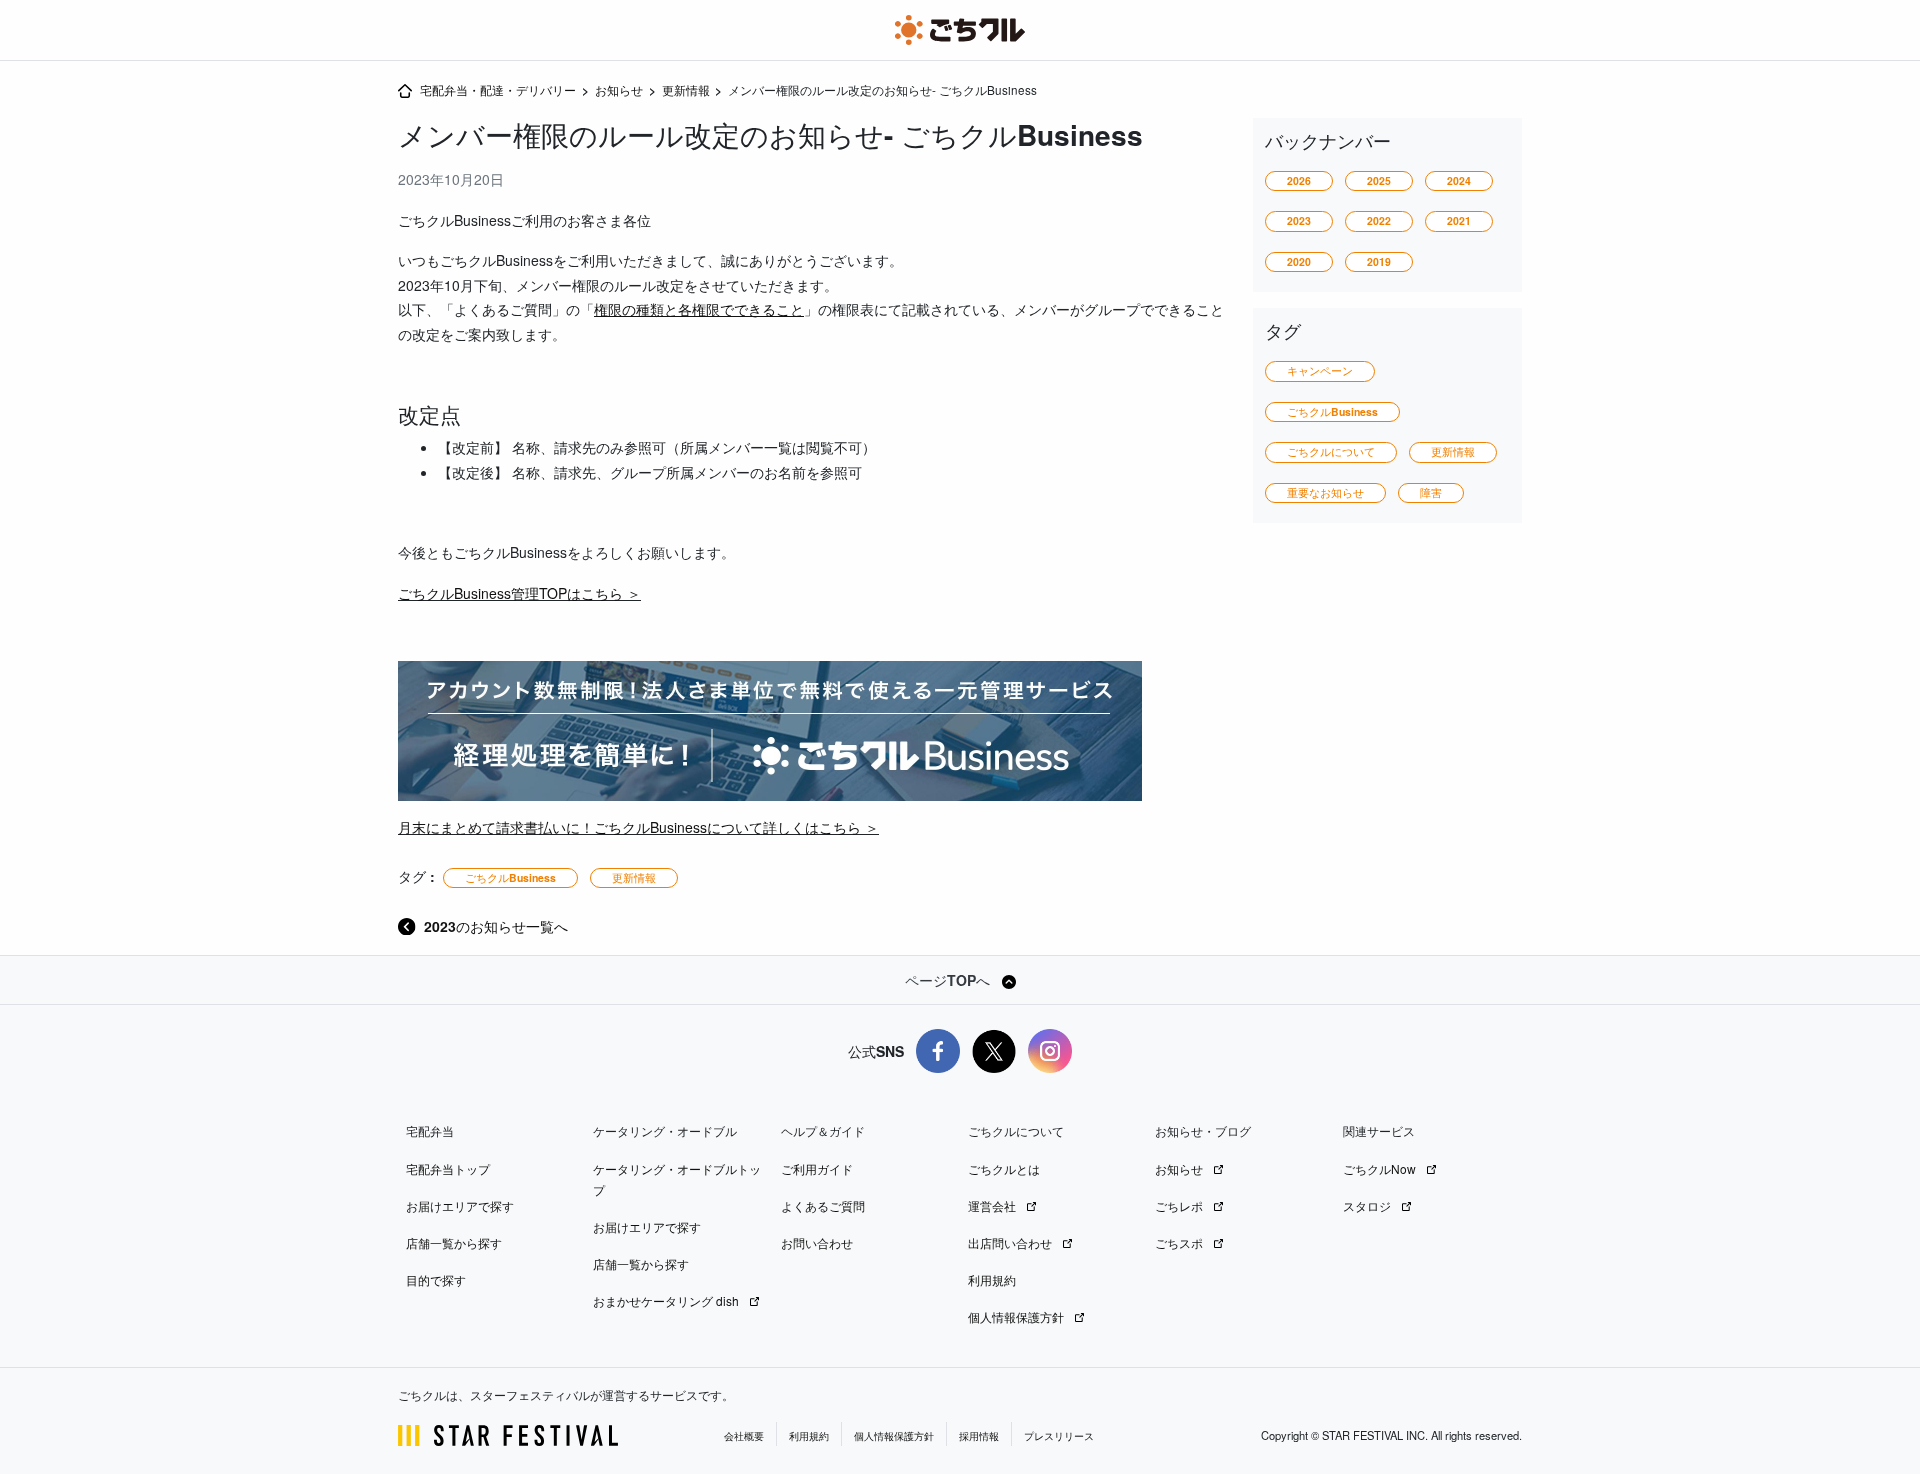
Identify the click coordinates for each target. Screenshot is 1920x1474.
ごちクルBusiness (510, 877)
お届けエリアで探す (460, 1205)
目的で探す (436, 1279)
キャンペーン (1320, 370)
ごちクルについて (1331, 451)
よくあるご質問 (823, 1205)
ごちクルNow (1381, 1168)
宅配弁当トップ (448, 1168)
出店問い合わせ (1011, 1242)
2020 (1299, 261)
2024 (1459, 180)
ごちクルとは (1004, 1168)
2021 (1459, 220)
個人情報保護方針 (1017, 1316)
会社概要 (744, 1436)
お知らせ (1180, 1168)
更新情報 (634, 877)
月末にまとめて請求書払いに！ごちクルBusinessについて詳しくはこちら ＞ (638, 827)
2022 (1379, 220)
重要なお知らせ (1325, 492)
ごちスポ (1180, 1242)
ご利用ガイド (817, 1168)
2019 (1379, 261)
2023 (1299, 220)
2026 (1299, 180)
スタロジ (1368, 1205)
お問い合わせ (817, 1242)
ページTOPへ (949, 980)
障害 (1431, 492)
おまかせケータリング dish (667, 1300)
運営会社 (993, 1205)
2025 (1379, 180)
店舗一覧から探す (454, 1242)
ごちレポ (1180, 1205)
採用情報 (979, 1436)
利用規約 (992, 1279)
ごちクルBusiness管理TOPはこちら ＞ (519, 593)
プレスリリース (1059, 1436)
